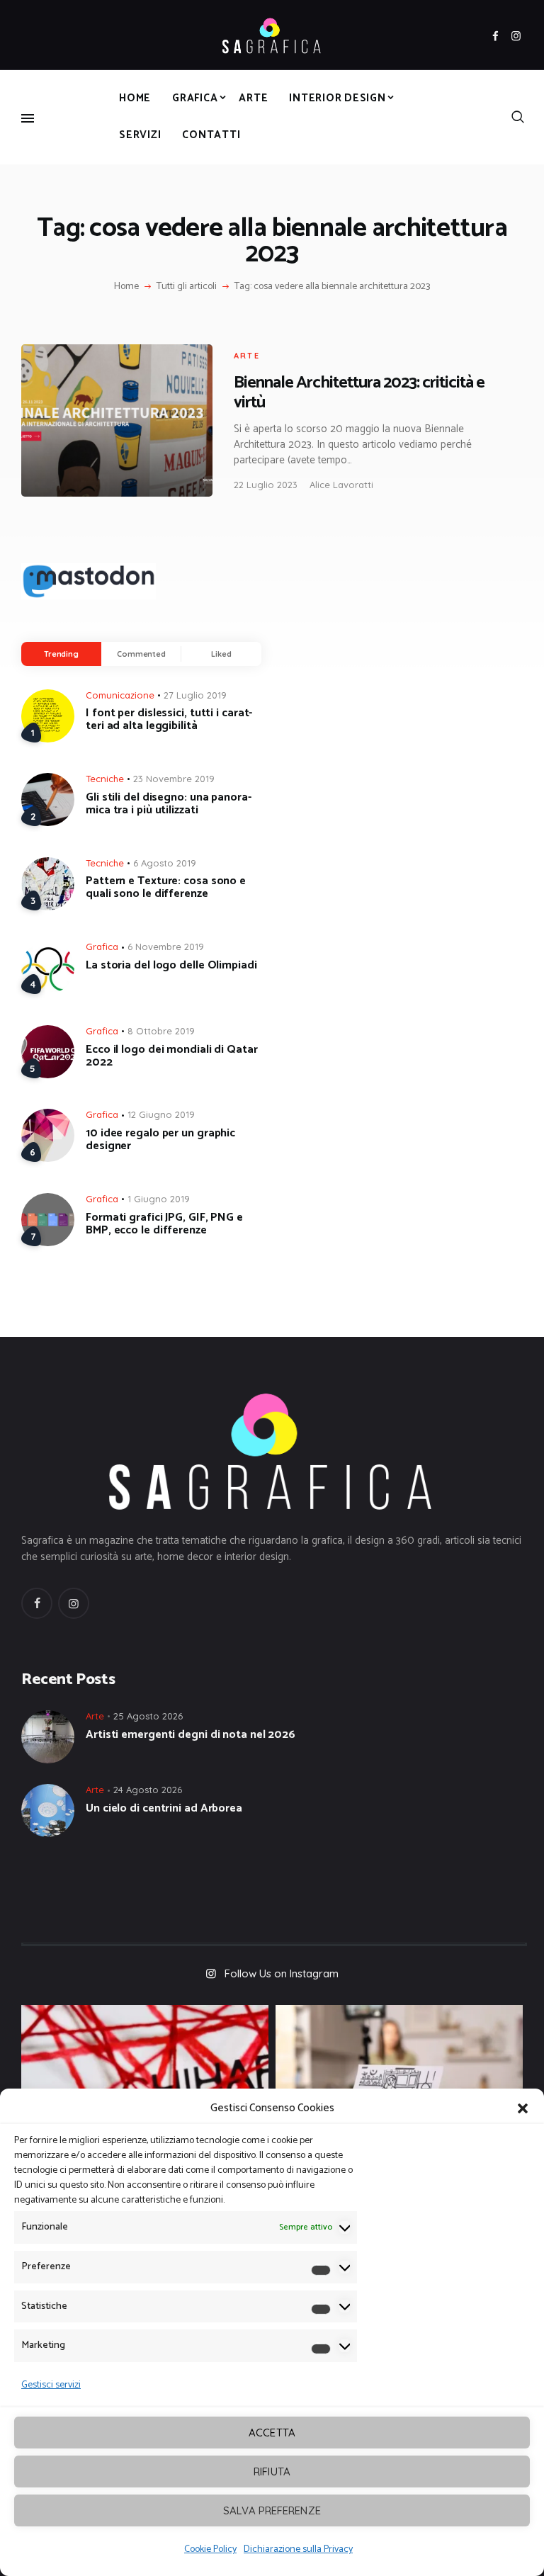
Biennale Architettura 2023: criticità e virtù (359, 392)
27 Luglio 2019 (195, 695)
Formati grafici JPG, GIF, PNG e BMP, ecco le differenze (164, 1224)
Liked (221, 654)
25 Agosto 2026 (148, 1716)
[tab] (61, 654)
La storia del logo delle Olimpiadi (171, 966)
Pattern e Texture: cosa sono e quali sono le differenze (166, 888)
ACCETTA (272, 2433)
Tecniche (105, 779)
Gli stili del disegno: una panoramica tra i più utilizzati (169, 804)
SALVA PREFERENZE (272, 2510)
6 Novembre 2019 (166, 947)
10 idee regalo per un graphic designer (160, 1140)
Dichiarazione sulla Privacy (298, 2549)
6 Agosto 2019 (165, 863)
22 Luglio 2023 (266, 485)
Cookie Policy (210, 2549)
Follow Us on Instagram (282, 1973)
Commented (141, 654)
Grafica (102, 947)
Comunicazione (120, 695)
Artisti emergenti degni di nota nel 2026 (191, 1735)
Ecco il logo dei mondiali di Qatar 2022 (172, 1056)
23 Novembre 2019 (174, 779)
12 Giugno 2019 (161, 1114)
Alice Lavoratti (341, 485)
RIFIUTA (272, 2472)
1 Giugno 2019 (159, 1199)
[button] (523, 2108)
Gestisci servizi (51, 2385)
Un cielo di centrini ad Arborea (164, 1809)
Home (126, 287)
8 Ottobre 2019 (161, 1031)
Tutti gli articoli (187, 287)
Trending (61, 654)
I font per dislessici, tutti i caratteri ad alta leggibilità (169, 720)
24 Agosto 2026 (148, 1790)
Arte (247, 356)
